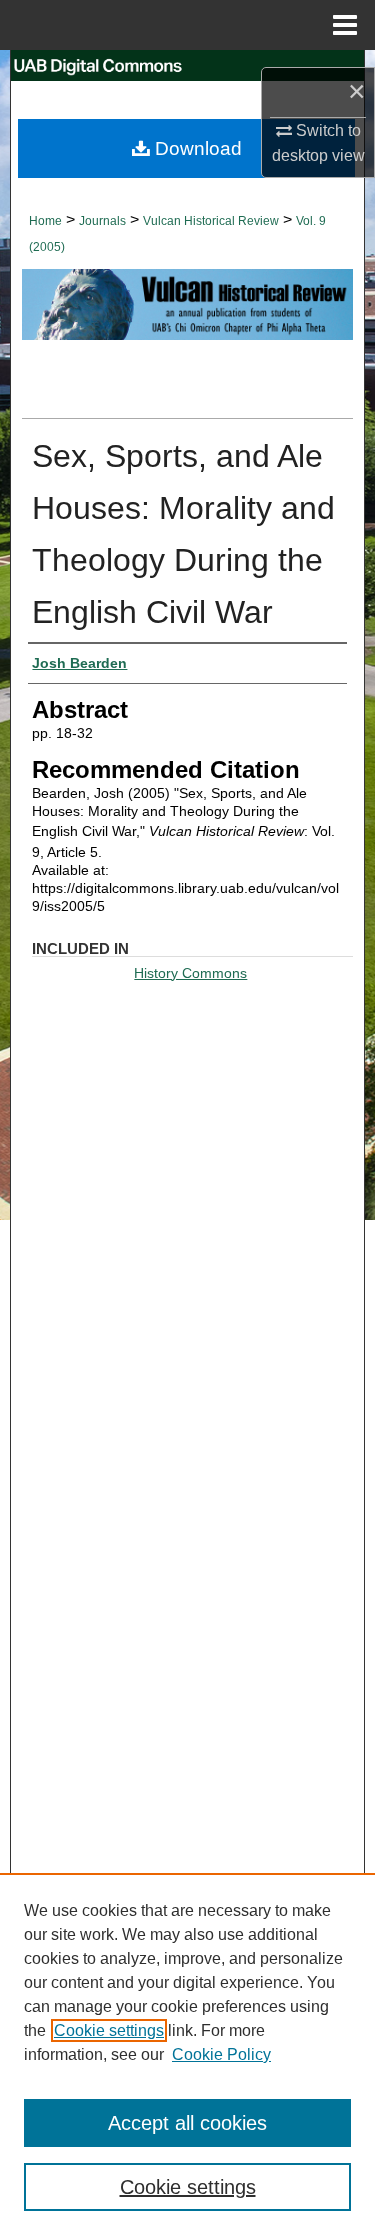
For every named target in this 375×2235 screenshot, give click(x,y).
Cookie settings (109, 2030)
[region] (187, 2054)
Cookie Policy (221, 2054)
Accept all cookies (187, 2123)
